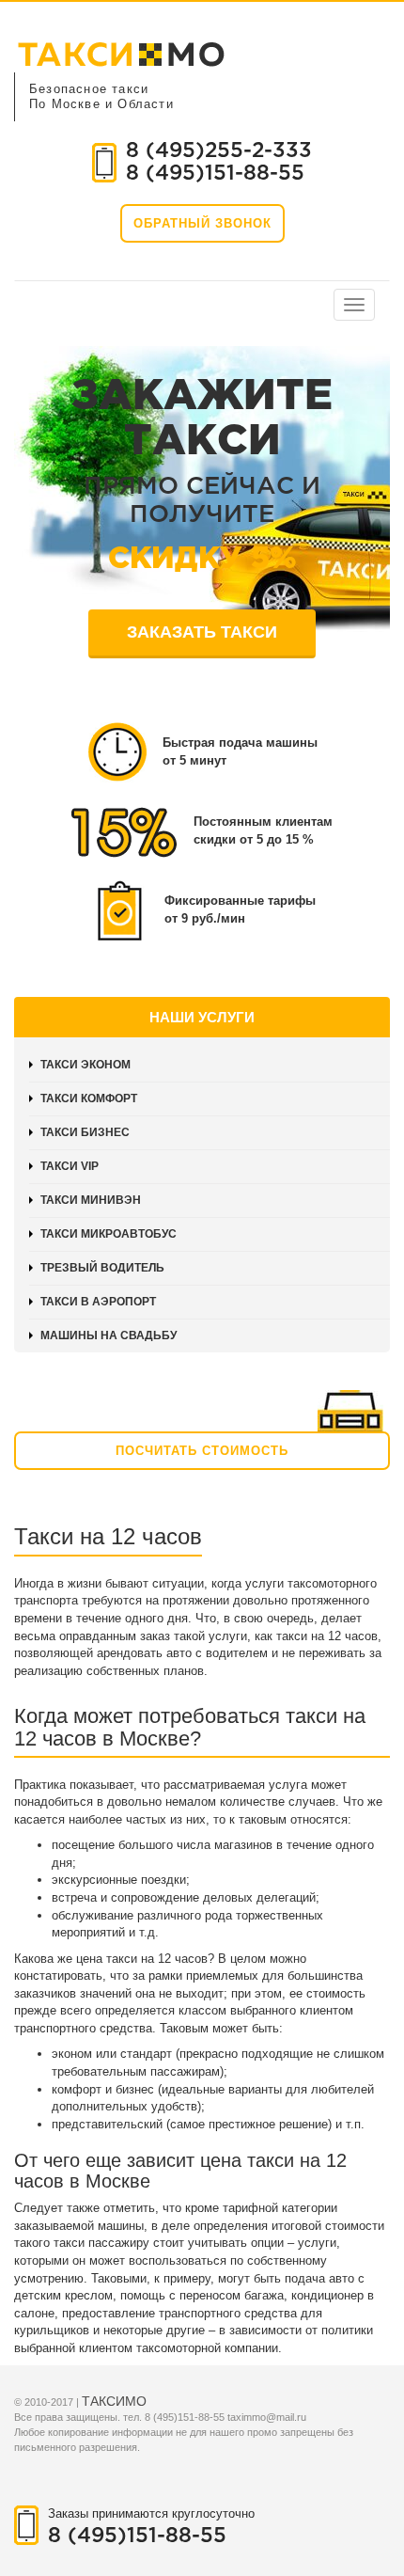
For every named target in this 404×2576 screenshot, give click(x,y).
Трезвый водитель (102, 1268)
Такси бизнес (85, 1132)
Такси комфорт (89, 1098)
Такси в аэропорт (98, 1302)
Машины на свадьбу (109, 1335)
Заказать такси (202, 632)
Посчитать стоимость (202, 1451)
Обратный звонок (202, 223)
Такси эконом (85, 1065)
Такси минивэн (91, 1200)
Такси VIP (70, 1166)
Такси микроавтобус (109, 1234)
